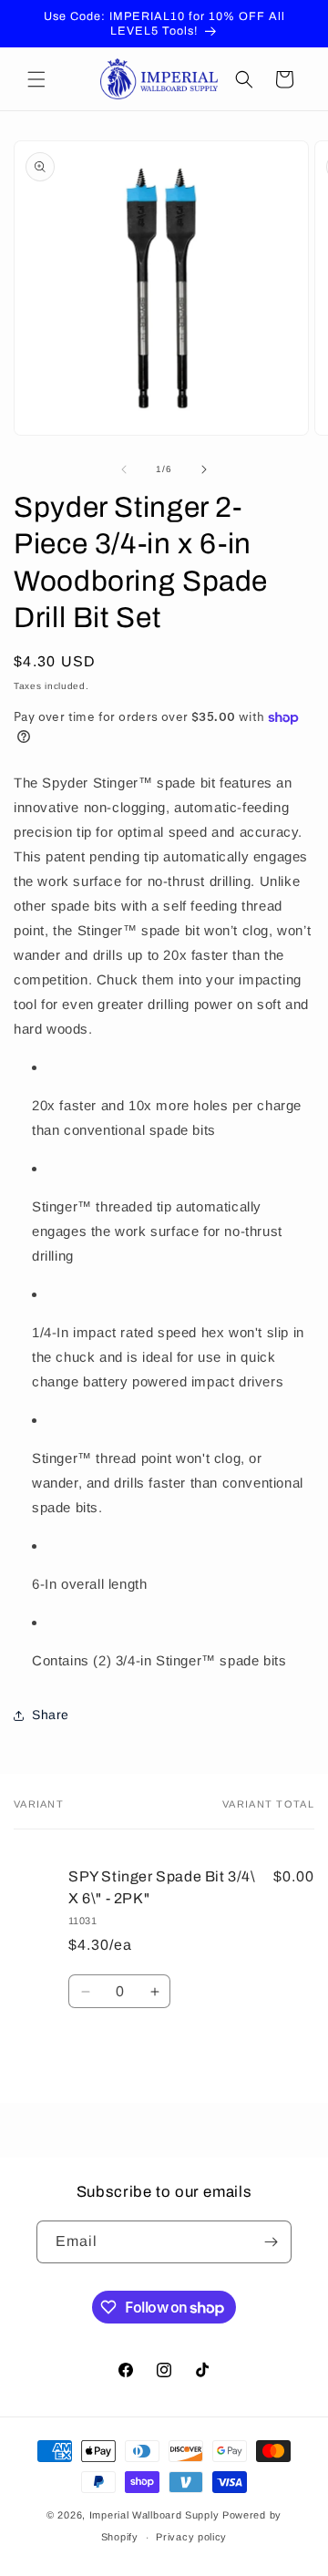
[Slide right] (204, 469)
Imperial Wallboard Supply (154, 2515)
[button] (36, 79)
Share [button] (51, 1715)
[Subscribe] (271, 2242)
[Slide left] (124, 469)
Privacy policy (191, 2537)
